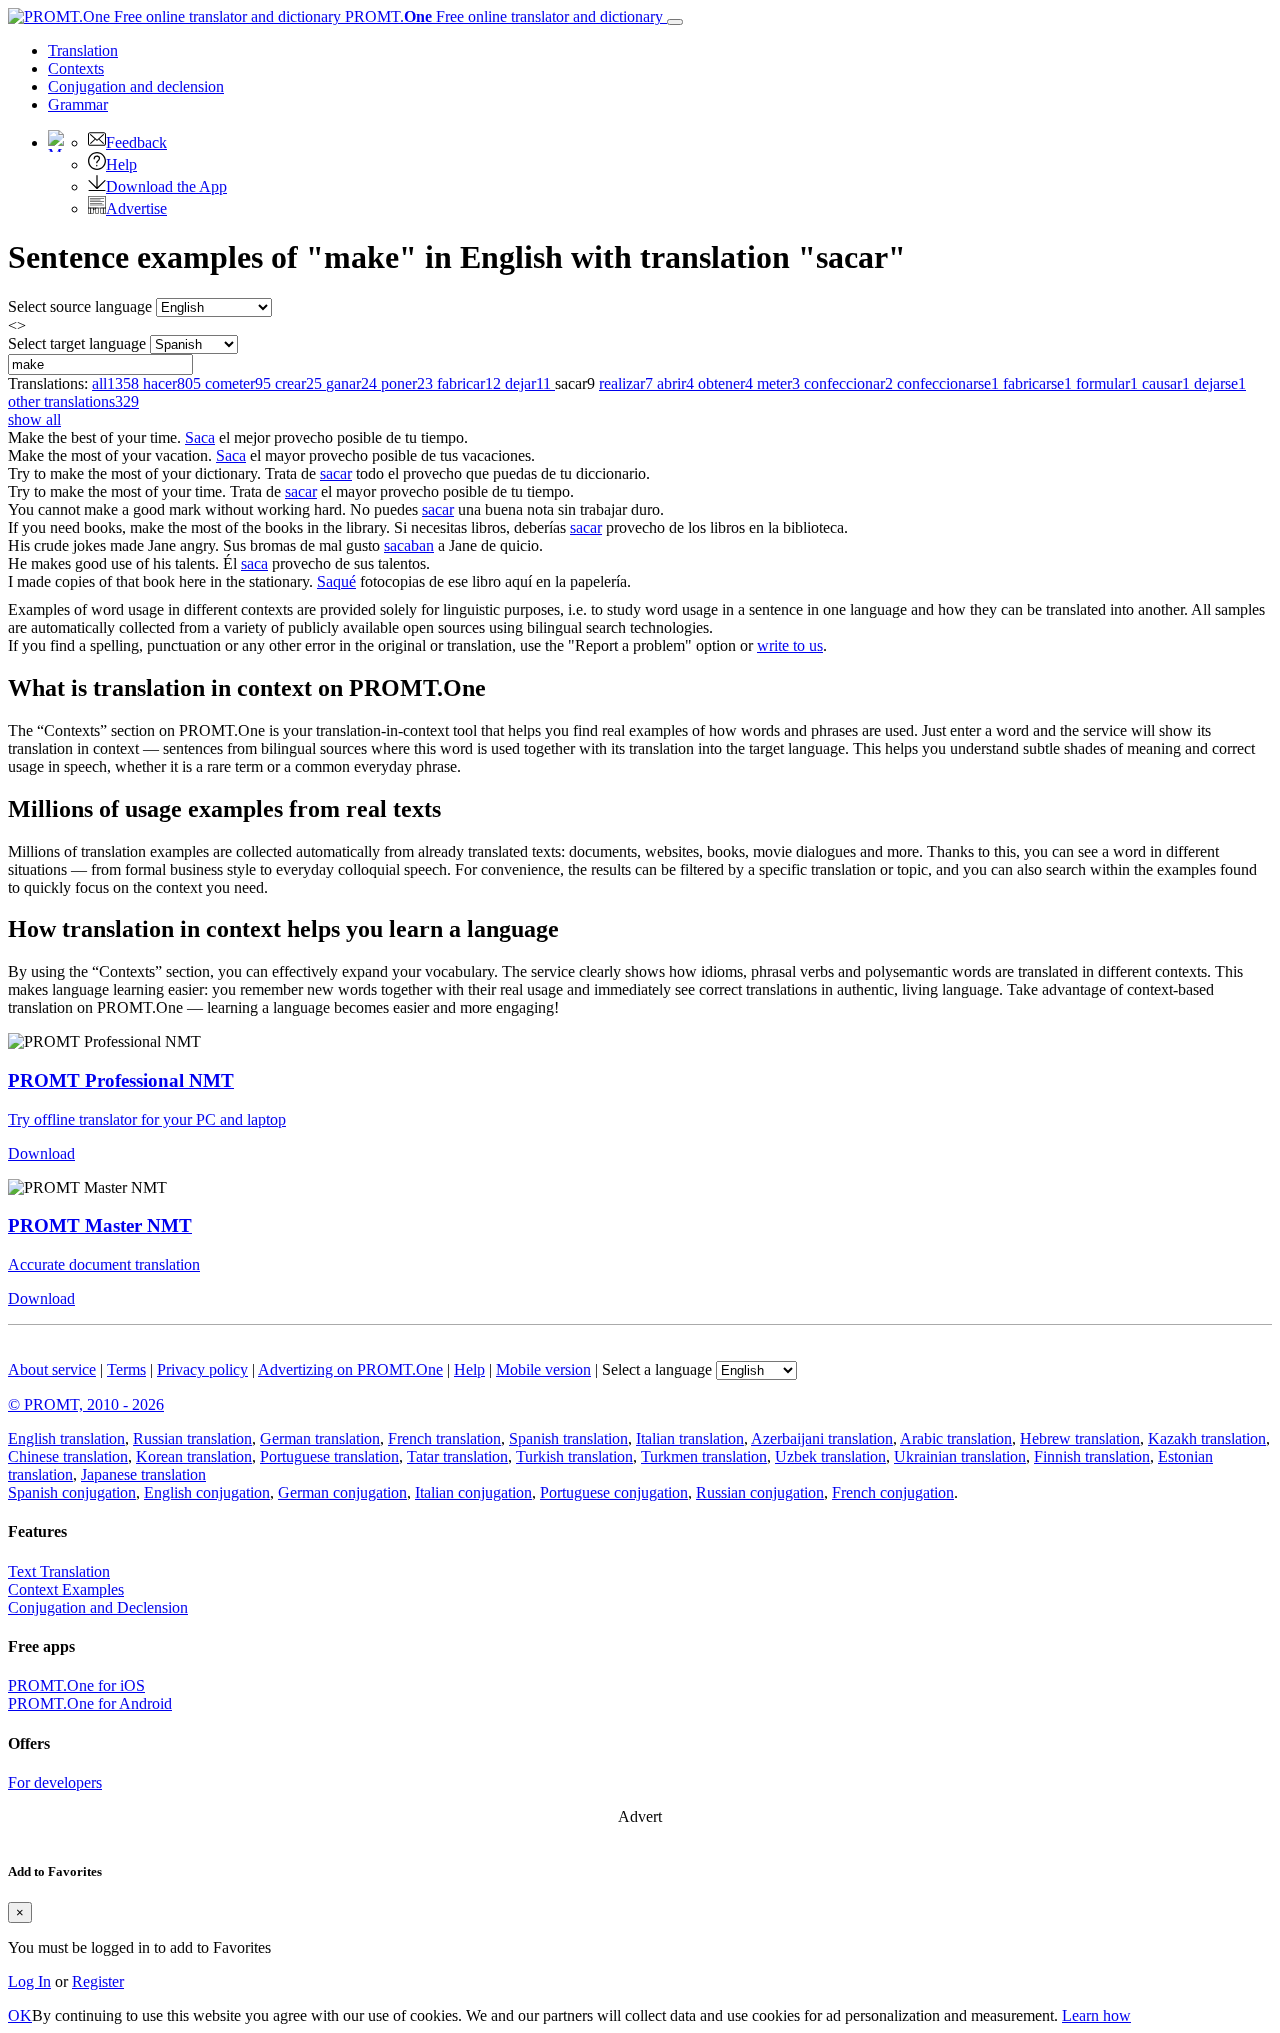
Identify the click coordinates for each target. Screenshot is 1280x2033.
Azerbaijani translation (822, 1438)
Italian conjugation (473, 1492)
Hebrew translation (1080, 1438)
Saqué (336, 581)
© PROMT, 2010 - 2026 (86, 1404)
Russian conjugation (760, 1492)
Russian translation (192, 1438)
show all (34, 419)
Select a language (657, 1369)
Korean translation (194, 1456)
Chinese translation (68, 1456)
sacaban (409, 545)
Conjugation (136, 86)
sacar (336, 473)
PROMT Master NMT (100, 1225)
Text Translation (59, 1571)
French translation (444, 1438)
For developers (55, 1782)
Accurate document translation (104, 1264)
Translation (83, 50)
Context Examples (66, 1589)
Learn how (1096, 2015)
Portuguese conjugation (614, 1492)
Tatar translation (457, 1456)
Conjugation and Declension (98, 1607)
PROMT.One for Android (90, 1703)
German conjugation (342, 1492)
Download (41, 1153)
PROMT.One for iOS (76, 1685)
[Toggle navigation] (675, 22)
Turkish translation (574, 1456)
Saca (200, 437)
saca (254, 563)
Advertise (136, 208)
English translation (66, 1438)
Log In (29, 1981)
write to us (790, 645)
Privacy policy (202, 1369)
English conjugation (207, 1492)
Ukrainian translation (960, 1456)
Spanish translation (568, 1438)
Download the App (166, 186)
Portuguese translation (329, 1456)
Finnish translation (1092, 1456)
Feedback (136, 142)
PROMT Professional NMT (121, 1080)
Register (98, 1981)
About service (52, 1369)
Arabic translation (956, 1438)
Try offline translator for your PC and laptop (147, 1119)
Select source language (80, 306)
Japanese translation (143, 1474)
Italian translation (690, 1438)
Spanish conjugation (72, 1492)
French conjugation (893, 1492)
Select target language (77, 343)
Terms (126, 1369)
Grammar (78, 104)
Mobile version (543, 1369)
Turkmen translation (704, 1456)
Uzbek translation (830, 1456)
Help (121, 164)
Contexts (76, 68)
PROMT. (502, 16)
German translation (320, 1438)
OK (20, 2015)
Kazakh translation (1207, 1438)
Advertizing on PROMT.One (350, 1369)
